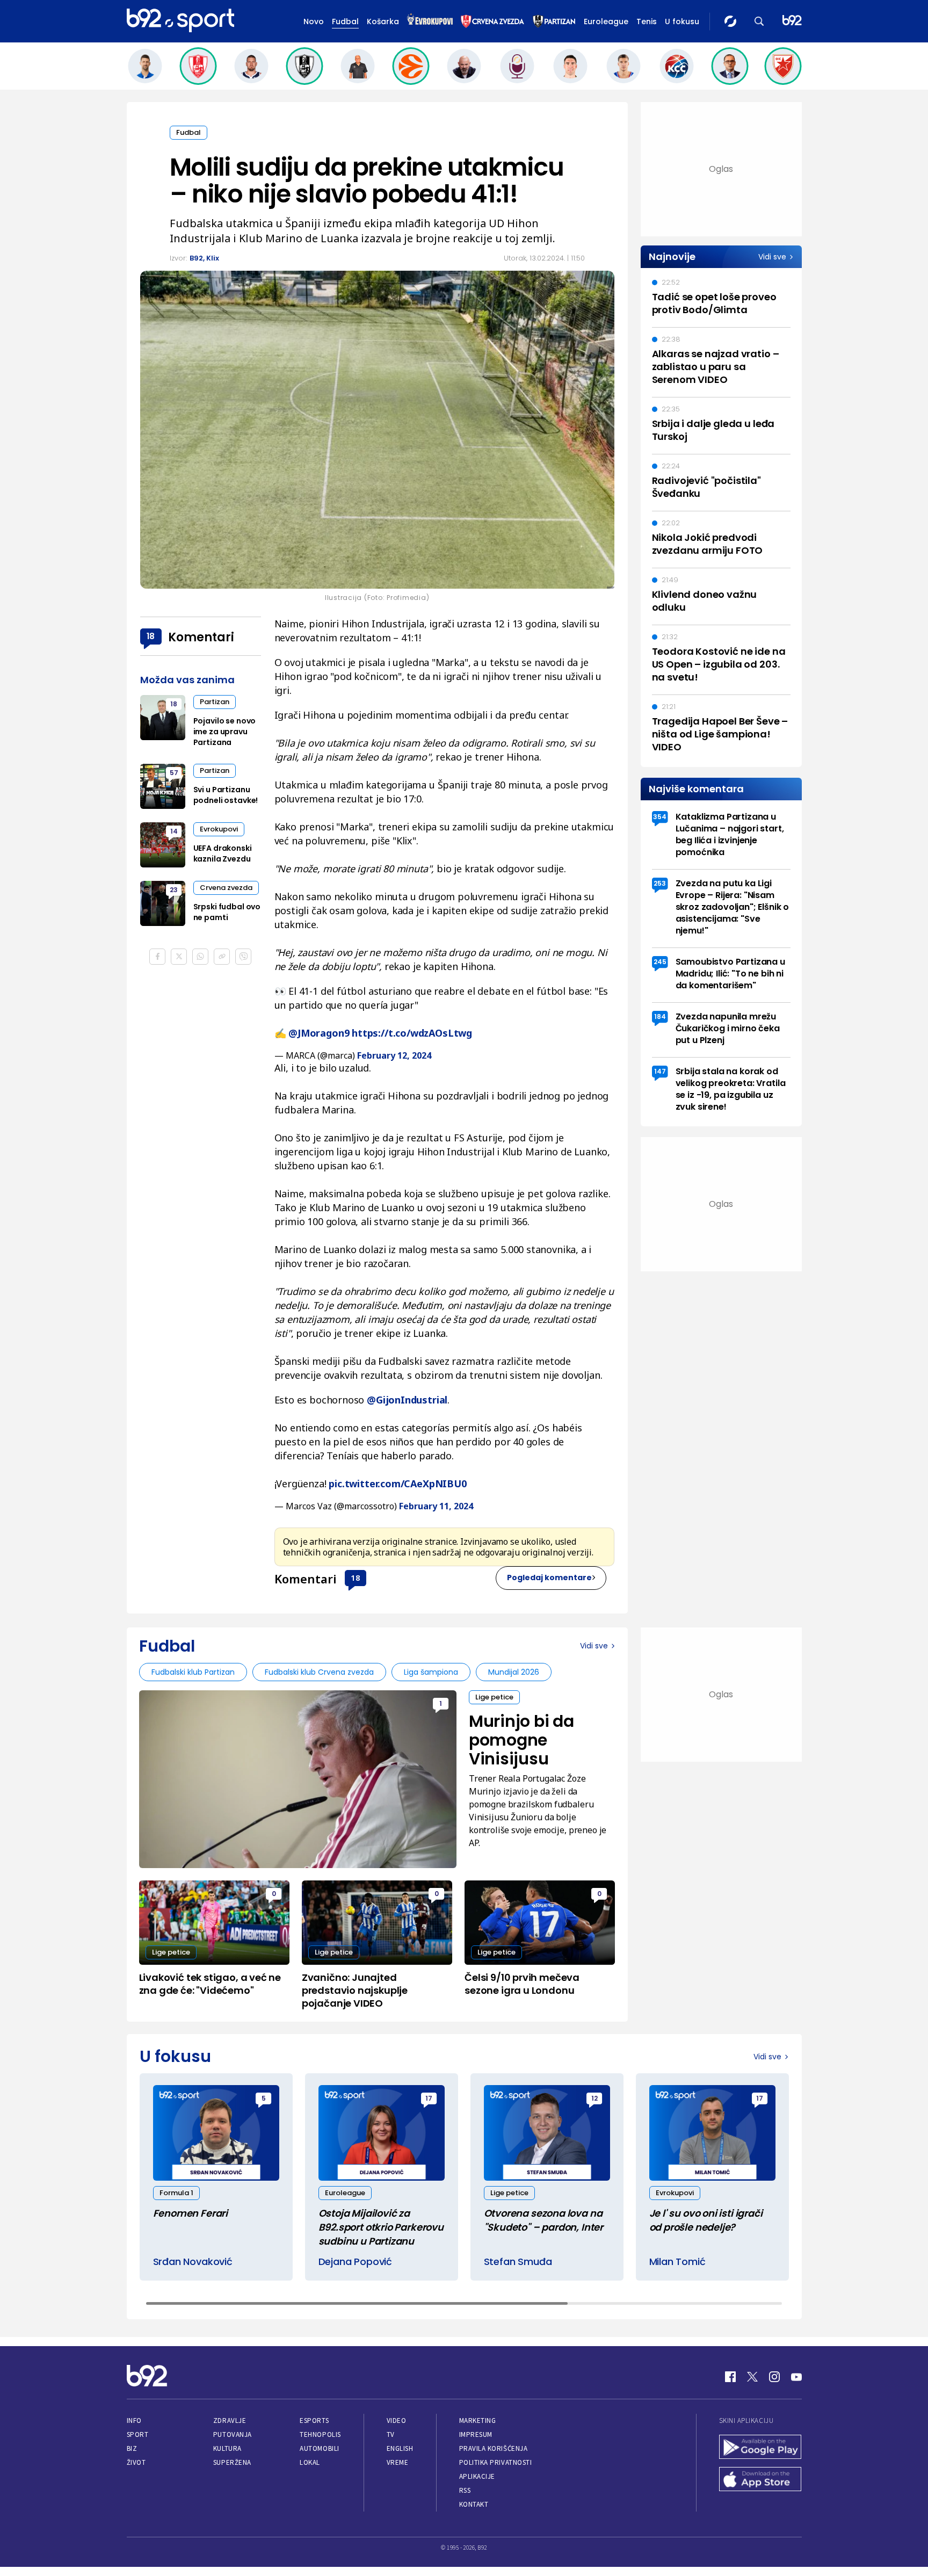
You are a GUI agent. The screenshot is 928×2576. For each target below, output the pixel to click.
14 (174, 831)
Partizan (215, 702)
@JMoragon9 (319, 1033)
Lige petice (494, 1697)
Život (136, 2462)
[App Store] (760, 2480)
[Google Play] (760, 2448)
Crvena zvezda (226, 888)
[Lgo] (792, 21)
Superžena (232, 2462)
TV (391, 2434)
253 (660, 883)
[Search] (759, 21)
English (400, 2448)
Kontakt (474, 2504)
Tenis (647, 21)
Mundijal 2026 (514, 1672)
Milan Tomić (677, 2262)
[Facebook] (730, 2377)
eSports (314, 2421)
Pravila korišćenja (494, 2448)
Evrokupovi (219, 829)
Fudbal (345, 21)
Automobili (319, 2448)
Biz (132, 2448)
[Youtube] (796, 2377)
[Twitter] (752, 2377)
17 (429, 2098)
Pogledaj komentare (549, 1578)
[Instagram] (774, 2377)
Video (397, 2421)
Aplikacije (477, 2476)
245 (660, 962)
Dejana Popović (355, 2262)
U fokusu (682, 21)
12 (595, 2098)
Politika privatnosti (496, 2462)
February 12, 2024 (394, 1055)
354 (660, 817)
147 (660, 1071)
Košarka (383, 21)
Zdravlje (230, 2421)
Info (134, 2421)
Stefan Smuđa (518, 2262)
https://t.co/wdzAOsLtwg (412, 1033)
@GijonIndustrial (407, 1400)
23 (174, 890)
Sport (138, 2434)
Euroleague (606, 21)
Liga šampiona (431, 1672)
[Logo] (180, 21)
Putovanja (233, 2434)
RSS (465, 2490)
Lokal (310, 2462)
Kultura (227, 2448)
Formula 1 (176, 2193)
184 (660, 1016)
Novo (314, 21)
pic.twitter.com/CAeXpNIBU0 (397, 1484)
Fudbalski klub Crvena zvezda (319, 1672)
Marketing (478, 2421)
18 (356, 1578)
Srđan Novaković (193, 2262)
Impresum (476, 2434)
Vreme (398, 2462)
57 (174, 773)
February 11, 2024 (436, 1506)
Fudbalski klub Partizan (193, 1672)
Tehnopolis (320, 2434)
